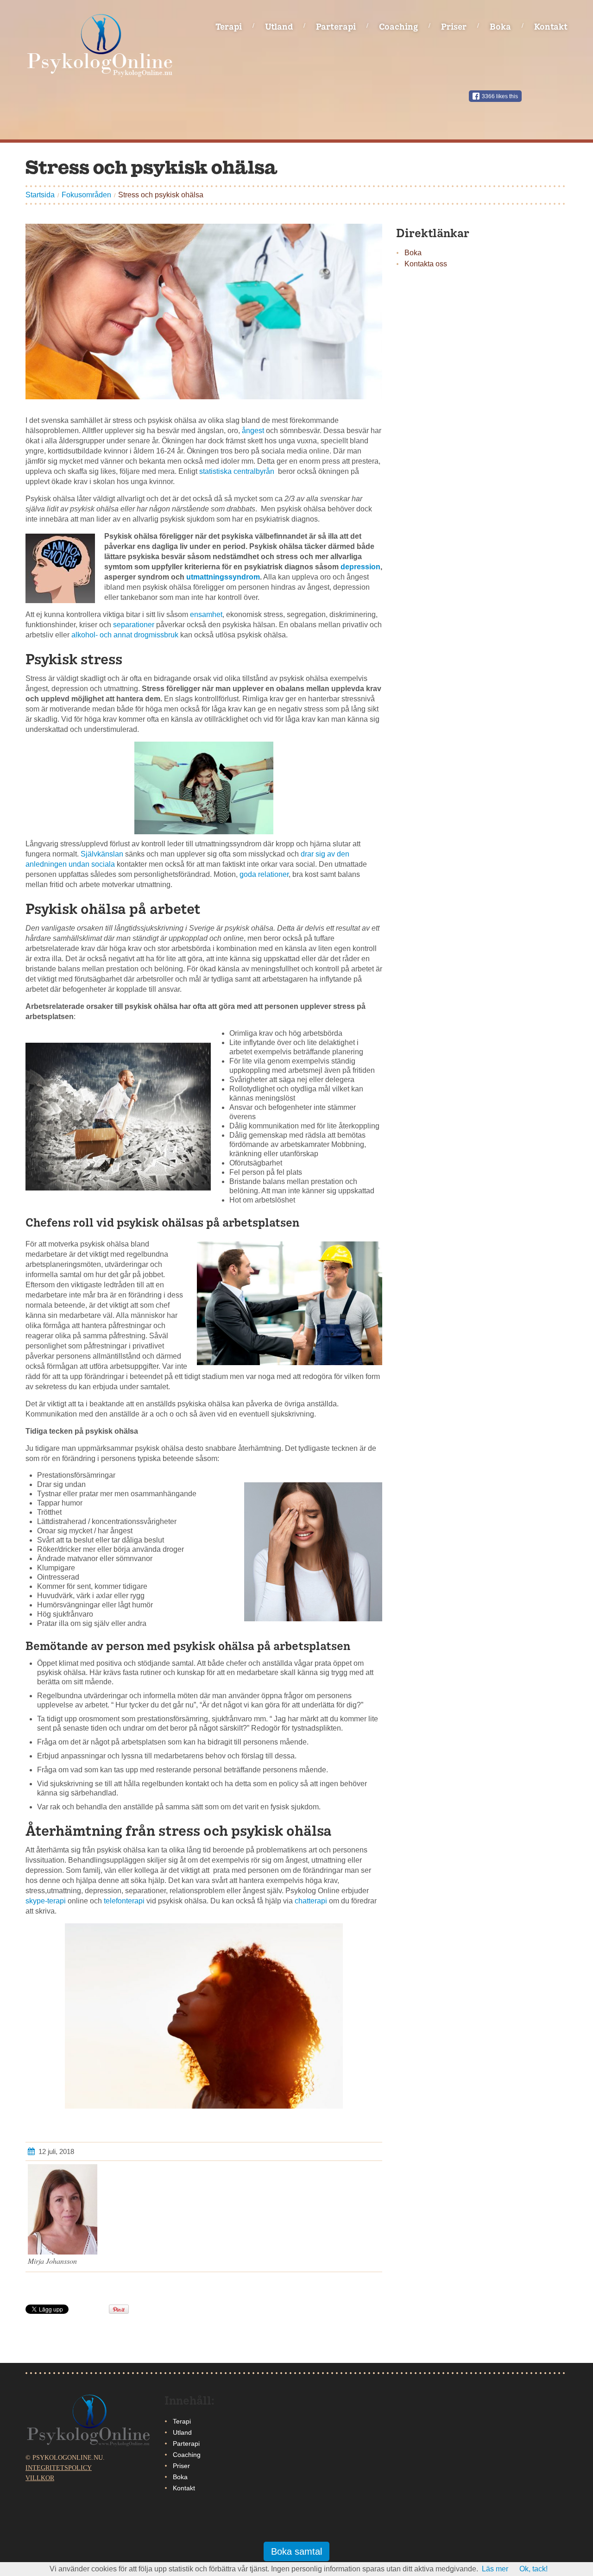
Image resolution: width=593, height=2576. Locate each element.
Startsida (40, 195)
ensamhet (206, 614)
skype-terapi (46, 1901)
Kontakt (551, 26)
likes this (500, 96)
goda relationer (264, 874)
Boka (500, 26)
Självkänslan (102, 854)
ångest (253, 431)
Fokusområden (86, 195)
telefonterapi (124, 1901)
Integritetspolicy (59, 2468)
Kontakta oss (426, 264)
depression (360, 567)
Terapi (229, 26)
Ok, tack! (533, 2569)
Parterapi (336, 26)
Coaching (398, 26)
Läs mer (495, 2569)
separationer (134, 625)
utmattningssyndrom (223, 577)
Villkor (40, 2478)
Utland (279, 26)
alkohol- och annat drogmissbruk (125, 635)
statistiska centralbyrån (239, 471)
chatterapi (311, 1901)
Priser (454, 26)
